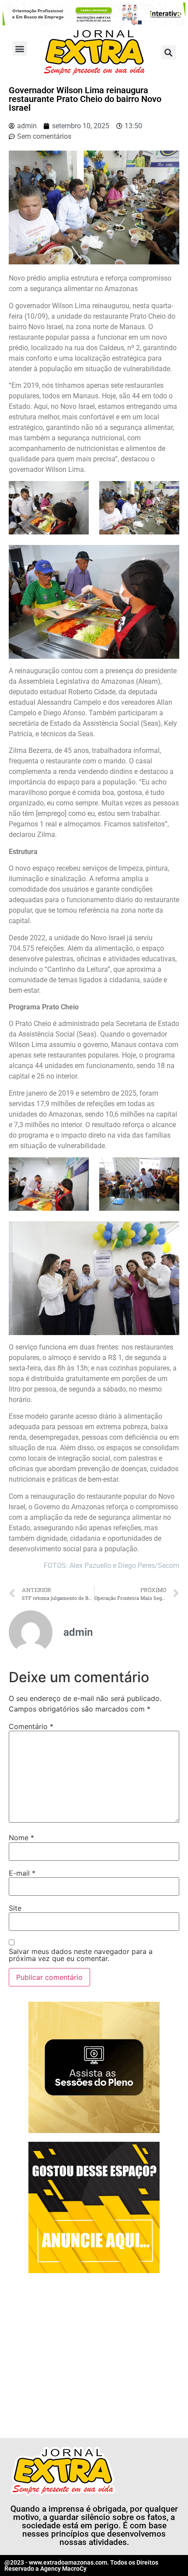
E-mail (22, 1873)
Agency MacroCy (63, 2569)
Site (15, 1908)
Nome (21, 1838)
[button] (20, 48)
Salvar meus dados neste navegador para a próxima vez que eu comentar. (81, 1955)
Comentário (31, 1726)
